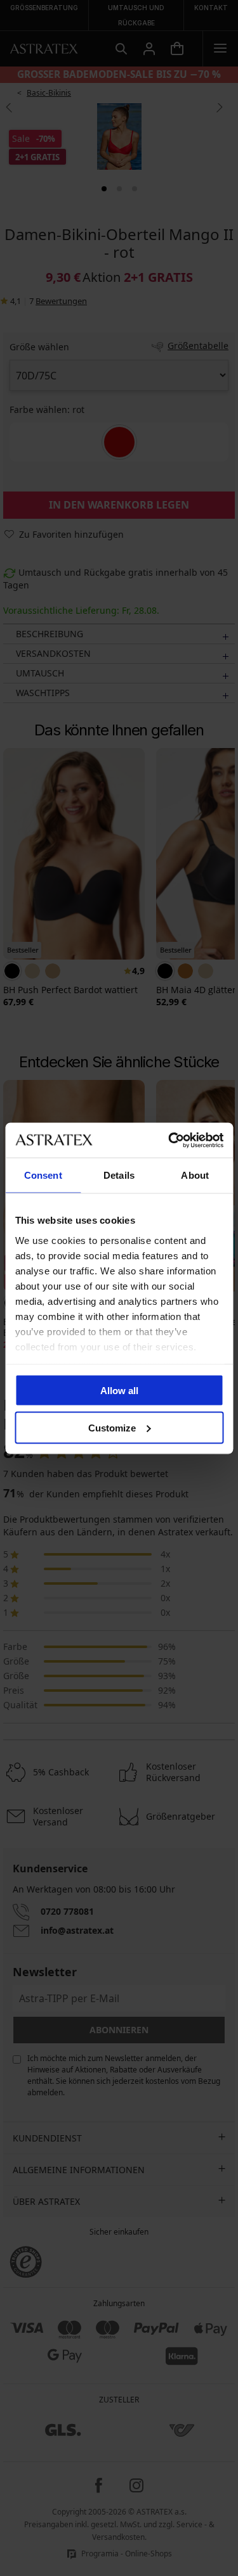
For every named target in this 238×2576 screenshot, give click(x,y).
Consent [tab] (43, 1175)
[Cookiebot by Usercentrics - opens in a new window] (169, 1140)
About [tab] (195, 1175)
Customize (112, 1427)
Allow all (119, 1391)
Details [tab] (119, 1175)
